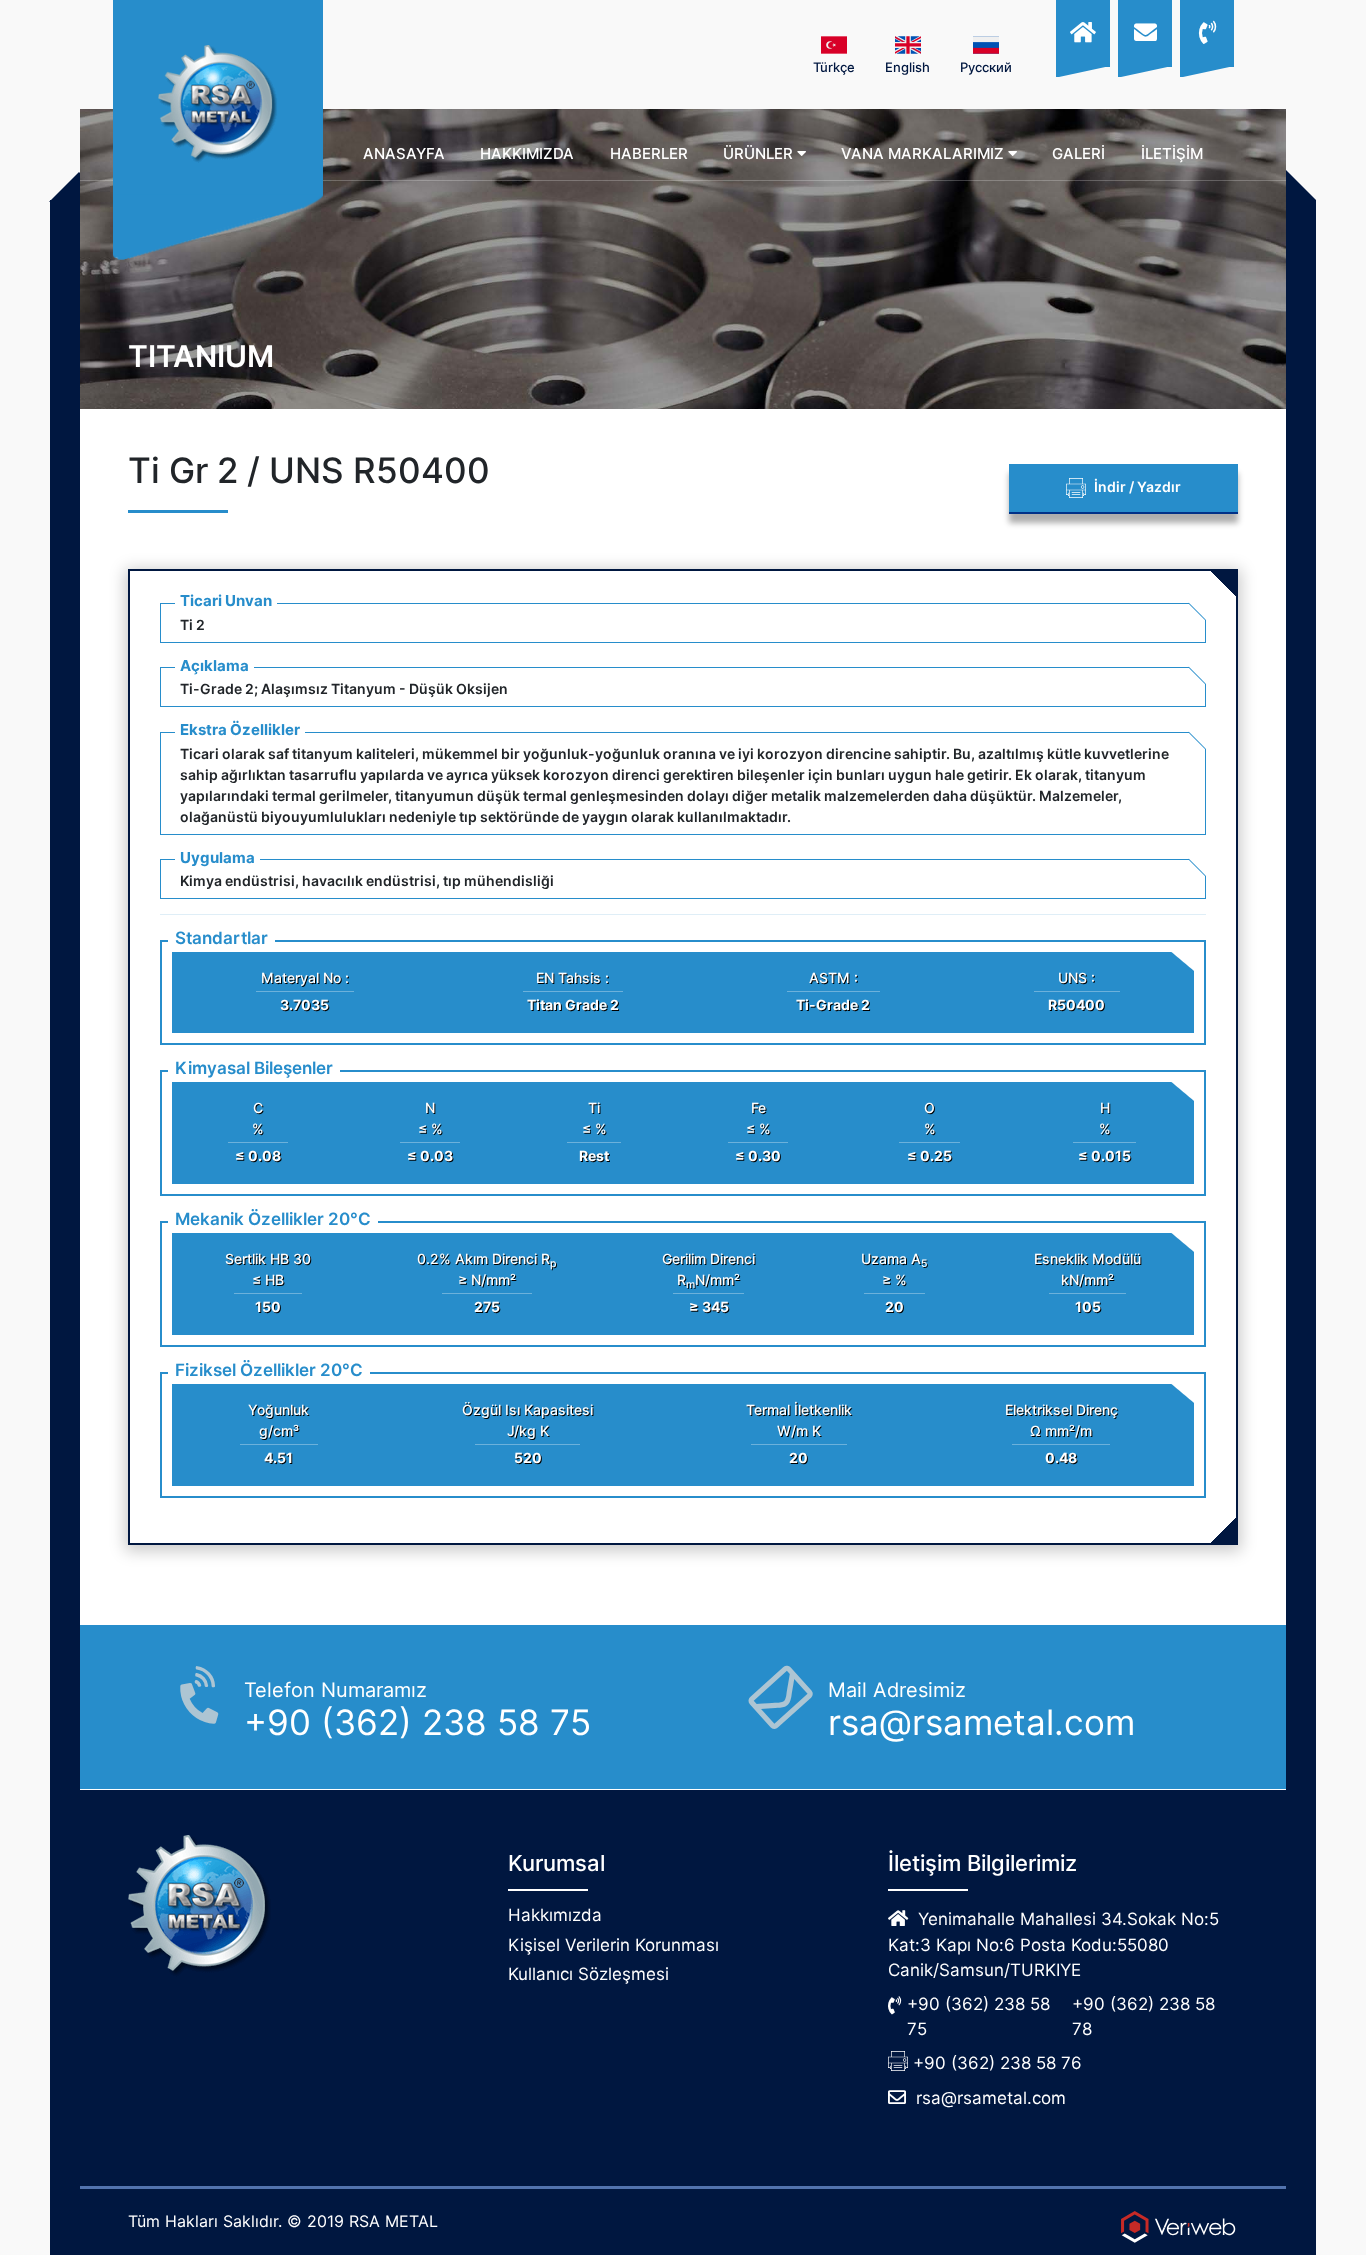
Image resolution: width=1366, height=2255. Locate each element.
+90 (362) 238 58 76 (997, 2063)
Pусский (986, 67)
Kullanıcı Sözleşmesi (588, 1974)
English (907, 67)
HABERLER (649, 153)
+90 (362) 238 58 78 (1143, 2017)
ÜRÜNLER (760, 153)
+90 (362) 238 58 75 (978, 2017)
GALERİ (1078, 153)
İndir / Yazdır (1136, 486)
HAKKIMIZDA (527, 153)
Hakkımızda (555, 1915)
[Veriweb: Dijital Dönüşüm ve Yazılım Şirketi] (1178, 2227)
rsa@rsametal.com (991, 2098)
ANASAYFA (404, 153)
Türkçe (834, 67)
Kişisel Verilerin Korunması (613, 1945)
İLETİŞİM (1172, 153)
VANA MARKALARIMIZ (924, 153)
